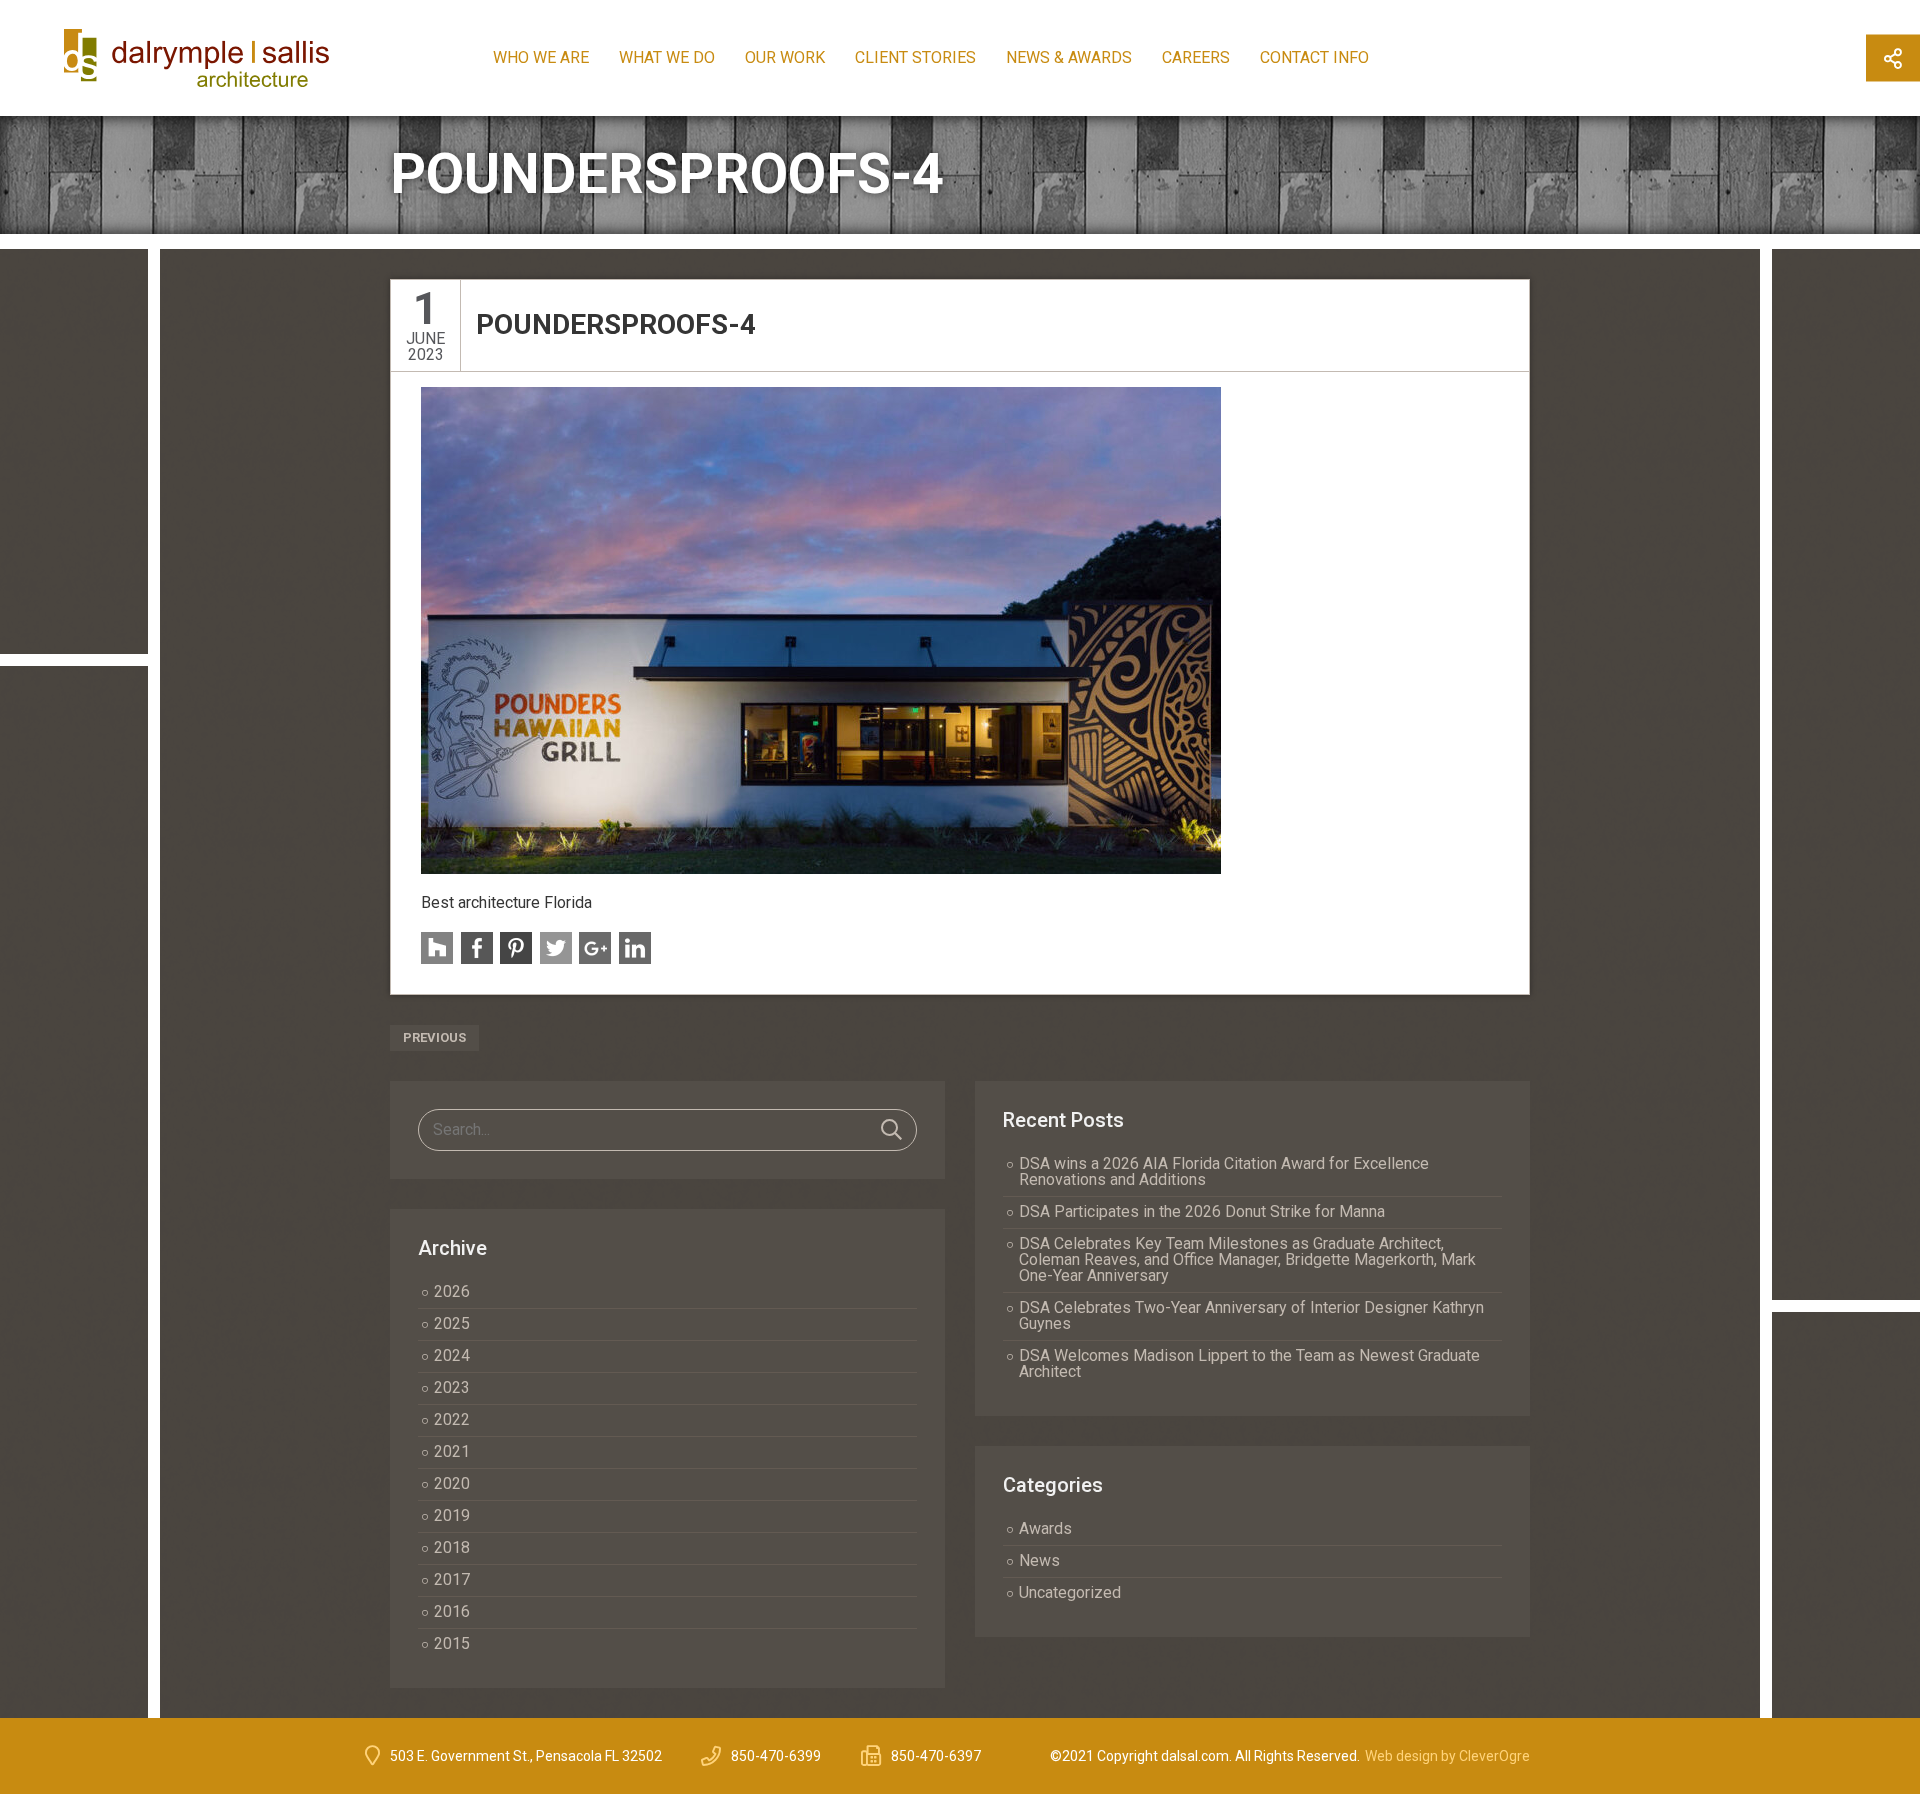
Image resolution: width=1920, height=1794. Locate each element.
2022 (452, 1419)
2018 (452, 1547)
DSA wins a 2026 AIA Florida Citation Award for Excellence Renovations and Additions (1224, 1171)
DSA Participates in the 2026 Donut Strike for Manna (1202, 1211)
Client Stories (915, 57)
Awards (1045, 1528)
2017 (452, 1579)
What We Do (667, 57)
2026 (452, 1291)
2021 (452, 1451)
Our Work (785, 57)
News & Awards (1069, 57)
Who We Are (541, 57)
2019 (452, 1515)
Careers (1196, 57)
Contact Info (1314, 57)
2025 (452, 1323)
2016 (452, 1611)
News (1039, 1560)
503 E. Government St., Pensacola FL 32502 (526, 1756)
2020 (452, 1483)
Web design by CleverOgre (1447, 1756)
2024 (452, 1355)
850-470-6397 (936, 1756)
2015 (452, 1643)
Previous (434, 1037)
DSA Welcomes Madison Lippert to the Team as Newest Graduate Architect (1249, 1363)
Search (891, 1130)
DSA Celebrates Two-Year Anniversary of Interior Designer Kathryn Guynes (1251, 1315)
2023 (452, 1387)
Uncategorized (1070, 1592)
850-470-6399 (776, 1756)
